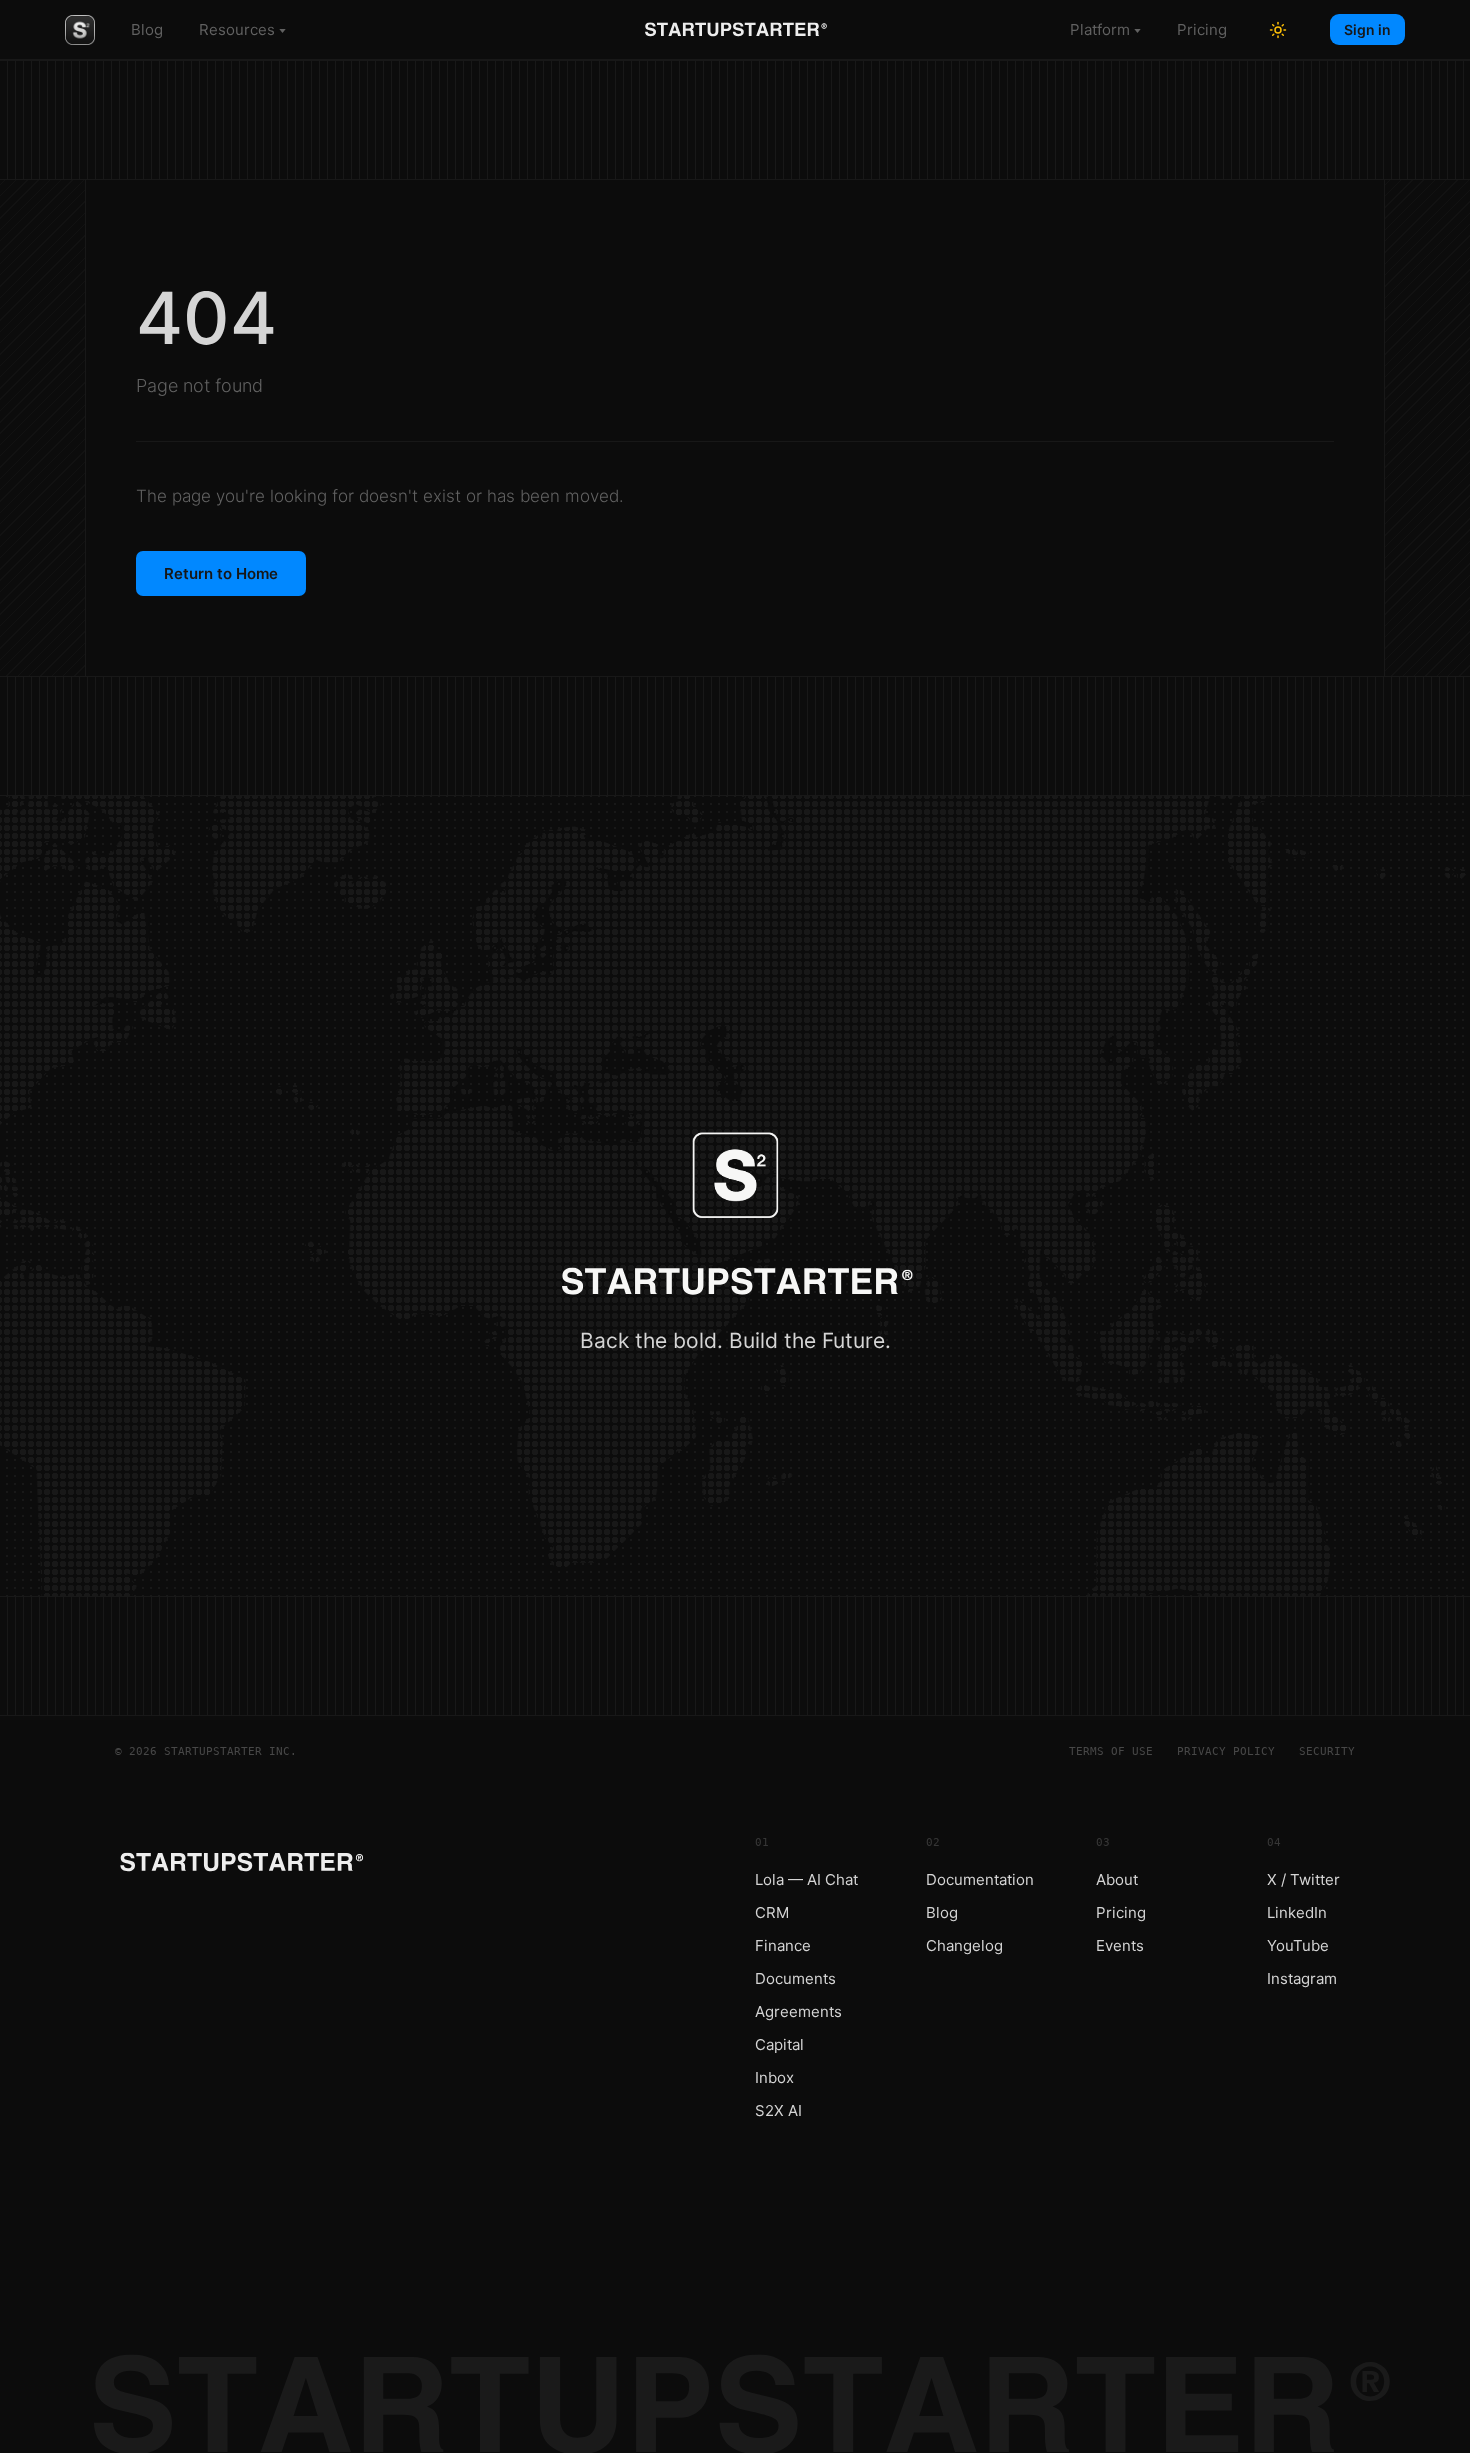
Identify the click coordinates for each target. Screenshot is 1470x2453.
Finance (783, 1945)
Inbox (774, 2077)
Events (1120, 1945)
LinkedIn (1297, 1912)
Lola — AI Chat (806, 1879)
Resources (237, 29)
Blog (147, 29)
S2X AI (778, 2110)
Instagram (1302, 1978)
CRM (772, 1912)
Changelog (964, 1945)
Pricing (1202, 29)
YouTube (1298, 1945)
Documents (795, 1978)
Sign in (1367, 29)
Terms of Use (1111, 1751)
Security (1327, 1751)
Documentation (980, 1879)
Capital (779, 2044)
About (1117, 1879)
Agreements (798, 2011)
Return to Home (221, 573)
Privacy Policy (1226, 1751)
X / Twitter (1303, 1879)
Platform (1100, 29)
